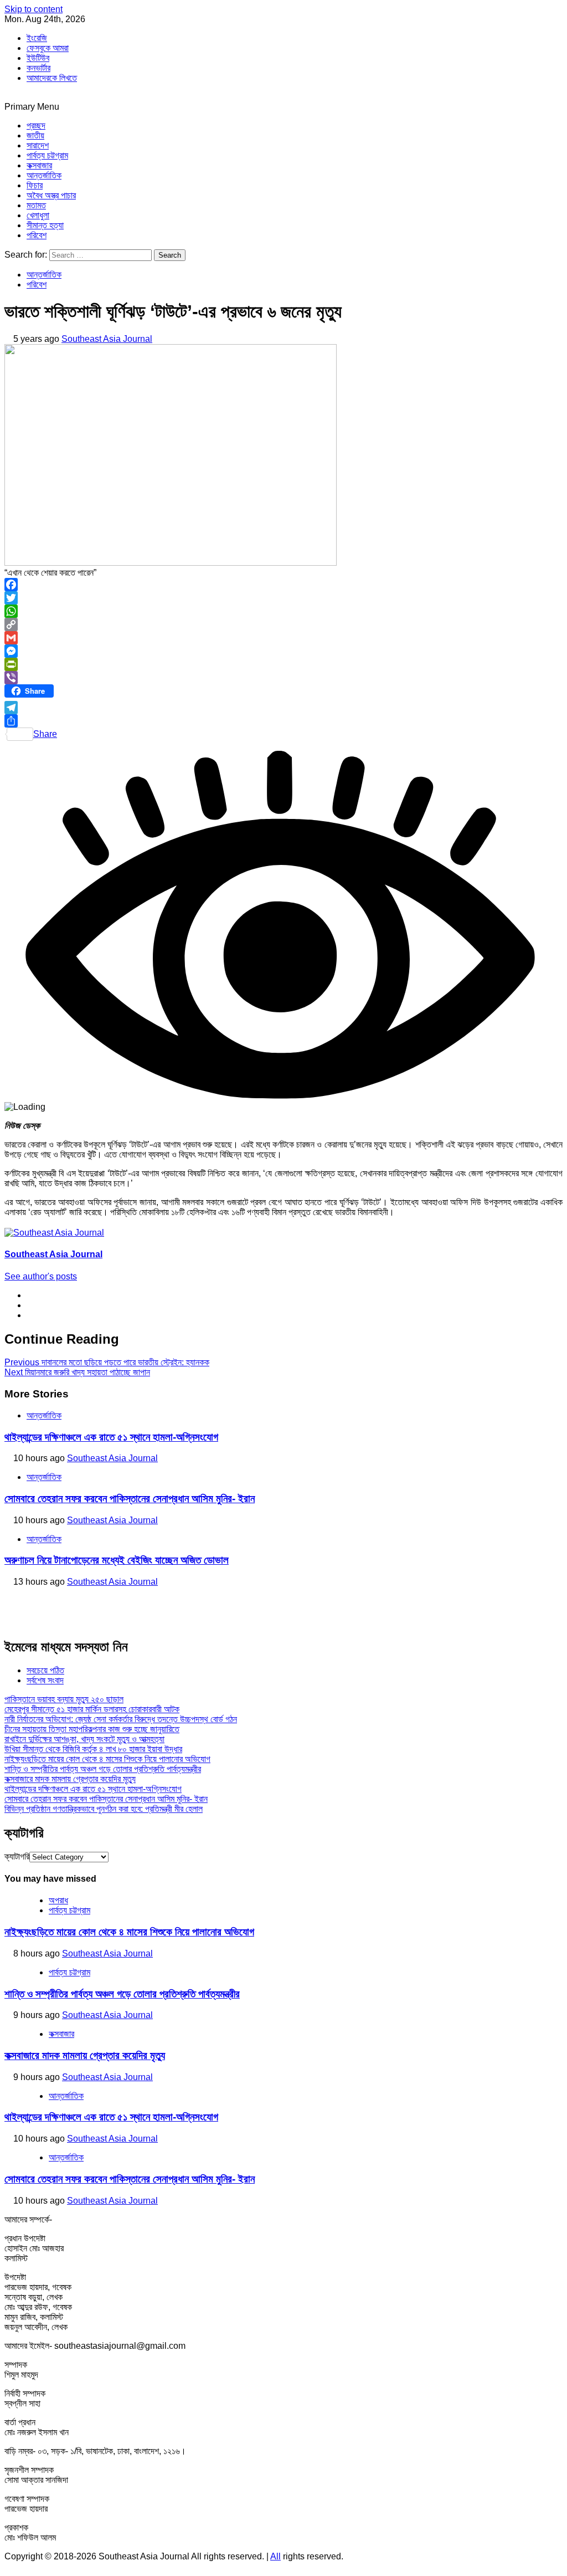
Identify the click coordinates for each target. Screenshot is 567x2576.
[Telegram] (283, 708)
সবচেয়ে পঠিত (45, 1670)
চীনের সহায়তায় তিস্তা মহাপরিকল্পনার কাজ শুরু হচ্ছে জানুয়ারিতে (92, 1729)
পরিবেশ (37, 235)
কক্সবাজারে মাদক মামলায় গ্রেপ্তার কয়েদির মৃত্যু (70, 1779)
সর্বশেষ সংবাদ (45, 1680)
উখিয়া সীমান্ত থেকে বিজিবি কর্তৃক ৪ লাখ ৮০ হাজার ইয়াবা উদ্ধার (93, 1749)
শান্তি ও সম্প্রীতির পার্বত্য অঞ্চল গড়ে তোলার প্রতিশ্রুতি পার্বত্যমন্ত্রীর (103, 1769)
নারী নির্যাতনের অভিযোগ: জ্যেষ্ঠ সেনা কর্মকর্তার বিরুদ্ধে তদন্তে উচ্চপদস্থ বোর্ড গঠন (121, 1719)
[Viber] (283, 678)
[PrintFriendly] (283, 664)
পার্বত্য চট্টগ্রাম (47, 155)
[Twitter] (283, 598)
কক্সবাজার (39, 165)
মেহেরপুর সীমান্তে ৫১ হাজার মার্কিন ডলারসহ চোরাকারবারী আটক (92, 1709)
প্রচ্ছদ (36, 126)
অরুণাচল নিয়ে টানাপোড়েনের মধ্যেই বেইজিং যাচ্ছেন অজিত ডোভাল (117, 1560)
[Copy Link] (283, 624)
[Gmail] (283, 638)
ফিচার (35, 185)
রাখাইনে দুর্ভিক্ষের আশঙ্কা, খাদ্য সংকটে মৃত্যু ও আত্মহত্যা (84, 1739)
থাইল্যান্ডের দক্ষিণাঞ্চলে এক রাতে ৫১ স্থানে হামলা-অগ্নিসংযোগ (111, 1437)
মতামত (36, 205)
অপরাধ (58, 1900)
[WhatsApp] (283, 611)
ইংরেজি (37, 38)
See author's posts (41, 1276)
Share (45, 734)
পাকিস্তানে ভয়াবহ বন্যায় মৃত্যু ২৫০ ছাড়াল (64, 1699)
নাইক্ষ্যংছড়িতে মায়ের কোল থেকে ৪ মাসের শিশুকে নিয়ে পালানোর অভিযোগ (107, 1759)
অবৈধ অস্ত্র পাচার (51, 195)
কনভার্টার (38, 68)
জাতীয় (35, 135)
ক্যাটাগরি (17, 1857)
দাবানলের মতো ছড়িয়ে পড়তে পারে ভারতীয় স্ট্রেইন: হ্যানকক (107, 1362)
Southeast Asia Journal (107, 339)
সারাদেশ (38, 145)
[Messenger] (283, 651)
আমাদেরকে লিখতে (52, 78)
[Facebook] (283, 585)
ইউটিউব (38, 58)
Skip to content (33, 9)
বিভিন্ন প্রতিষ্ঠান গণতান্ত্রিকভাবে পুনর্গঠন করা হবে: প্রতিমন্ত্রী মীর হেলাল (104, 1809)
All (275, 2556)
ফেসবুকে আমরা (48, 48)
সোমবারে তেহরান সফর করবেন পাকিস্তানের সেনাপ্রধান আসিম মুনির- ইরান (130, 1499)
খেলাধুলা (38, 215)
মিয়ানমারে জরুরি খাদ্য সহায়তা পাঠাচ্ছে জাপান (77, 1372)
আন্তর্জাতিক (44, 175)
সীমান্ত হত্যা (45, 225)
